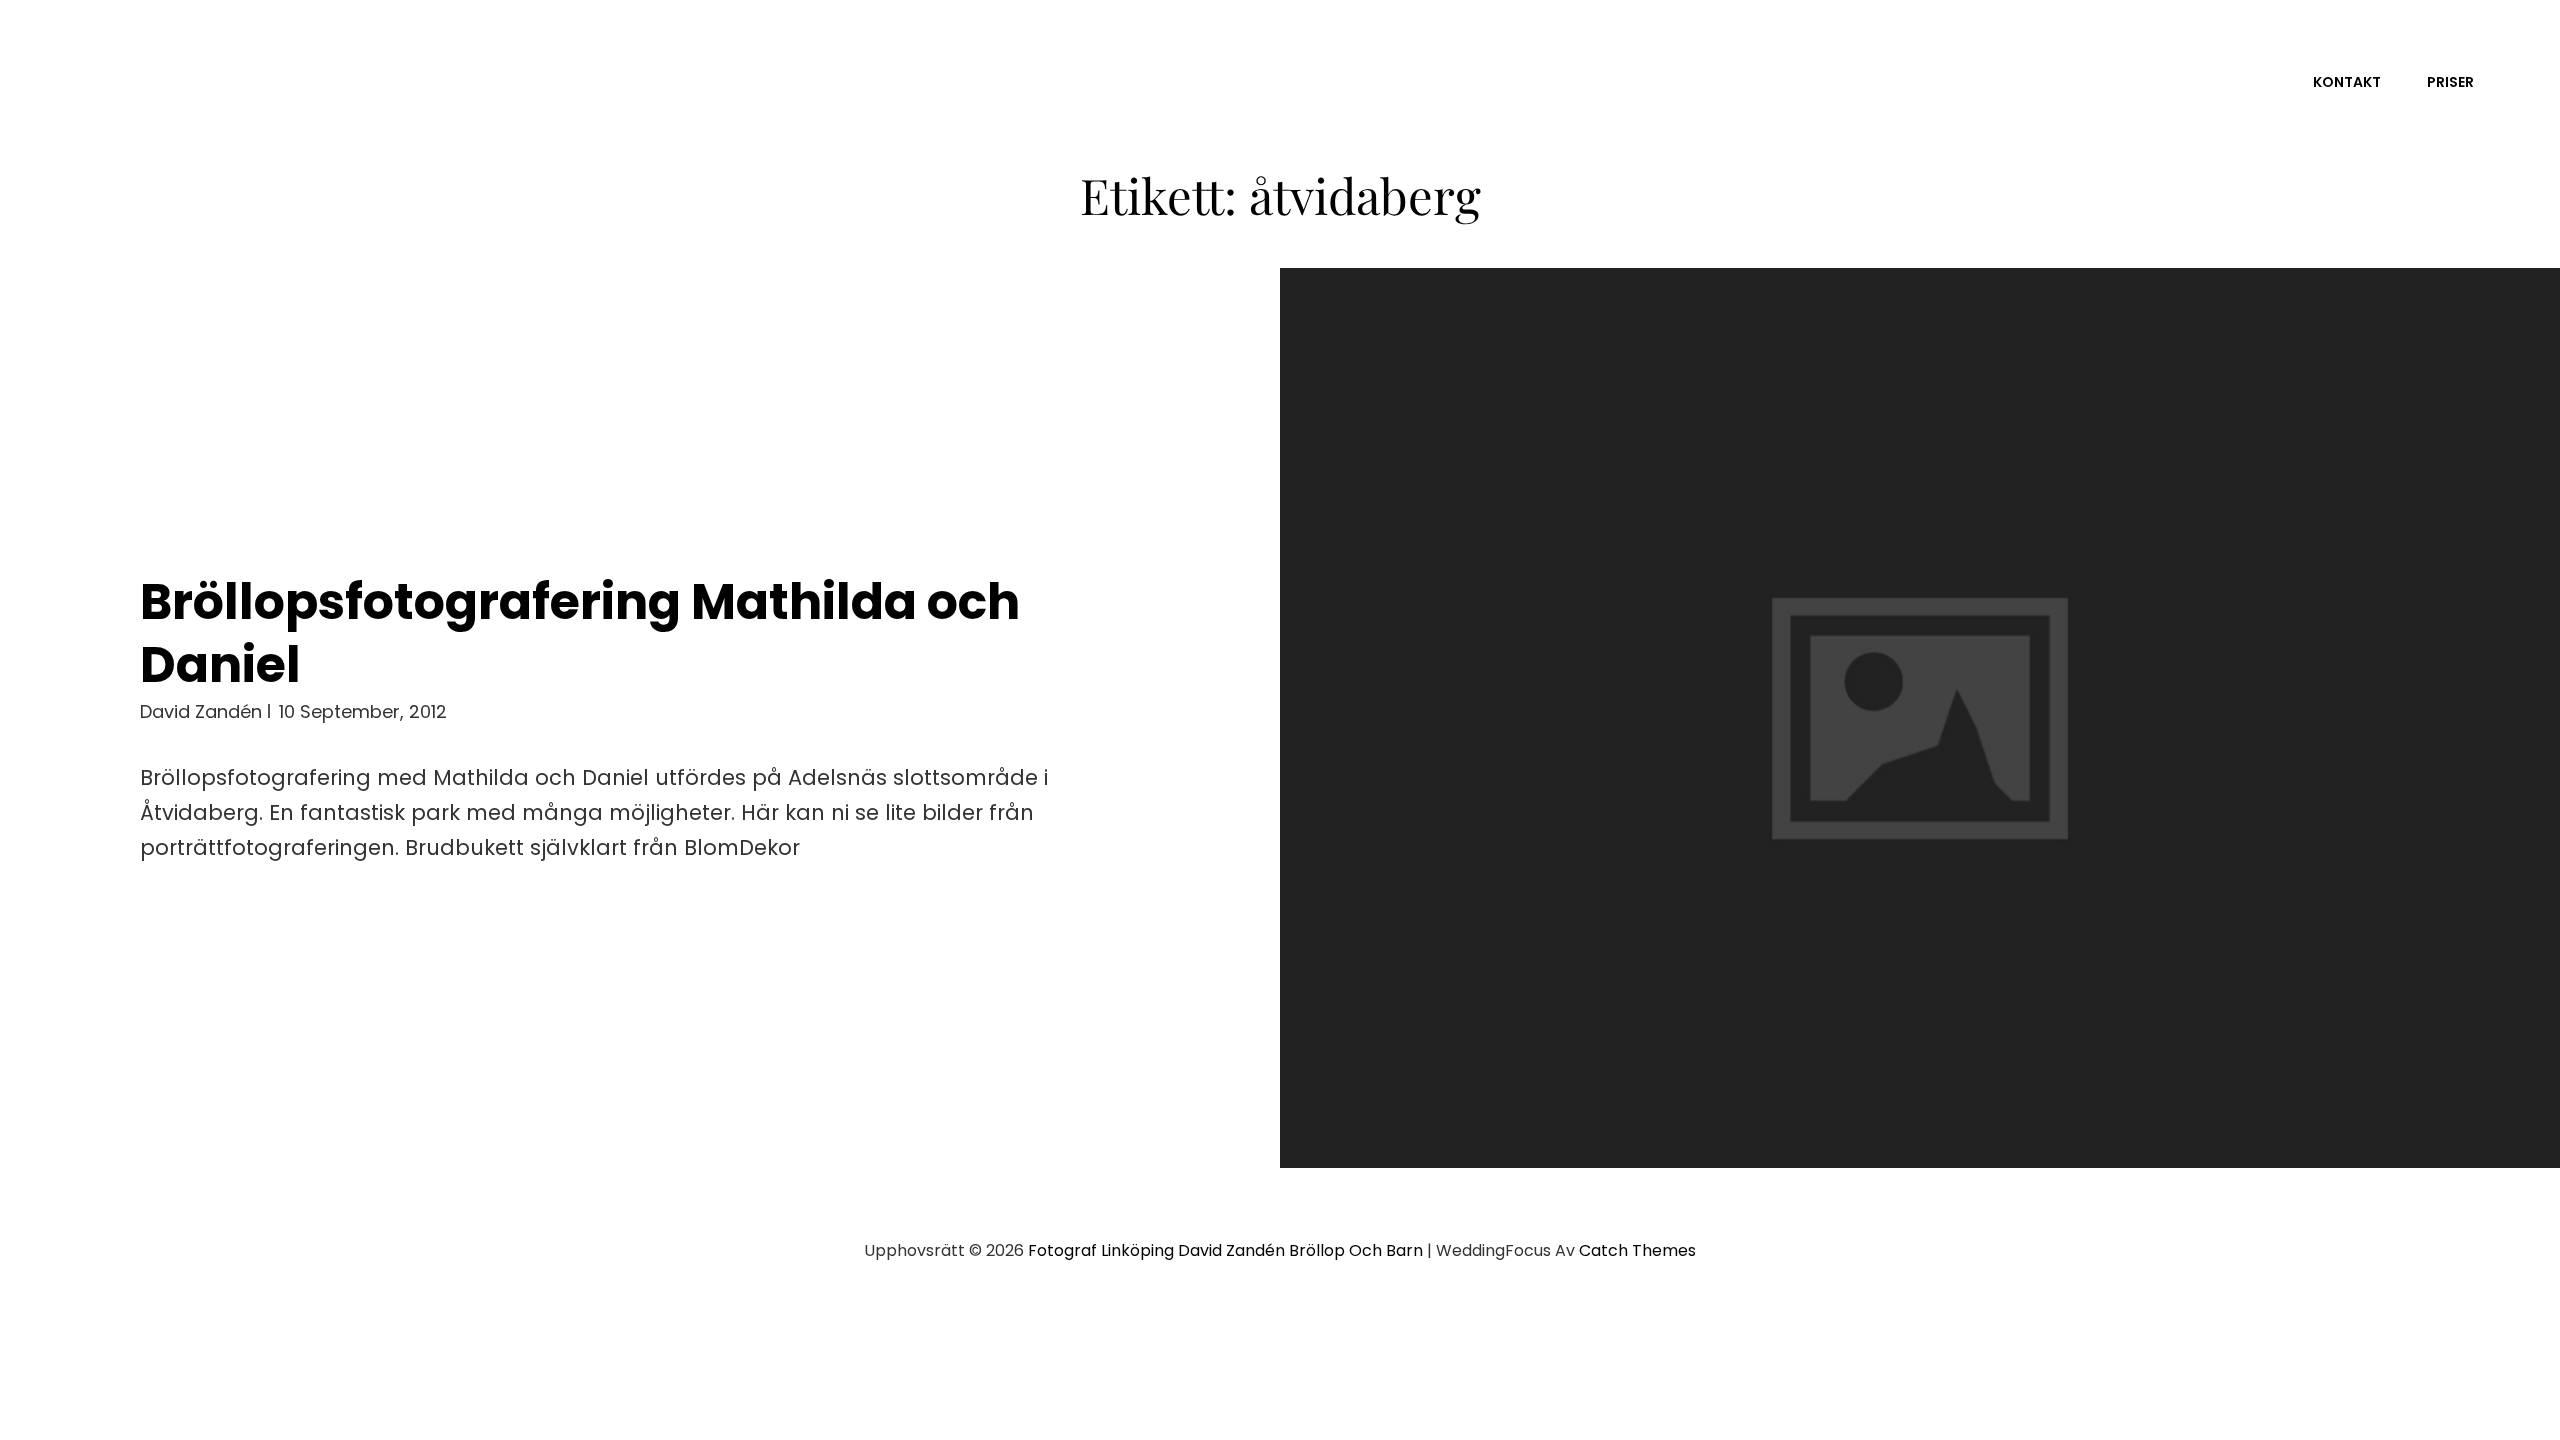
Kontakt (2347, 82)
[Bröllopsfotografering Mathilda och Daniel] (1920, 718)
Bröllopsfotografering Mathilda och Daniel (580, 633)
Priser (2450, 82)
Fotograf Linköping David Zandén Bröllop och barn (1225, 1250)
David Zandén (201, 711)
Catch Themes (1637, 1250)
